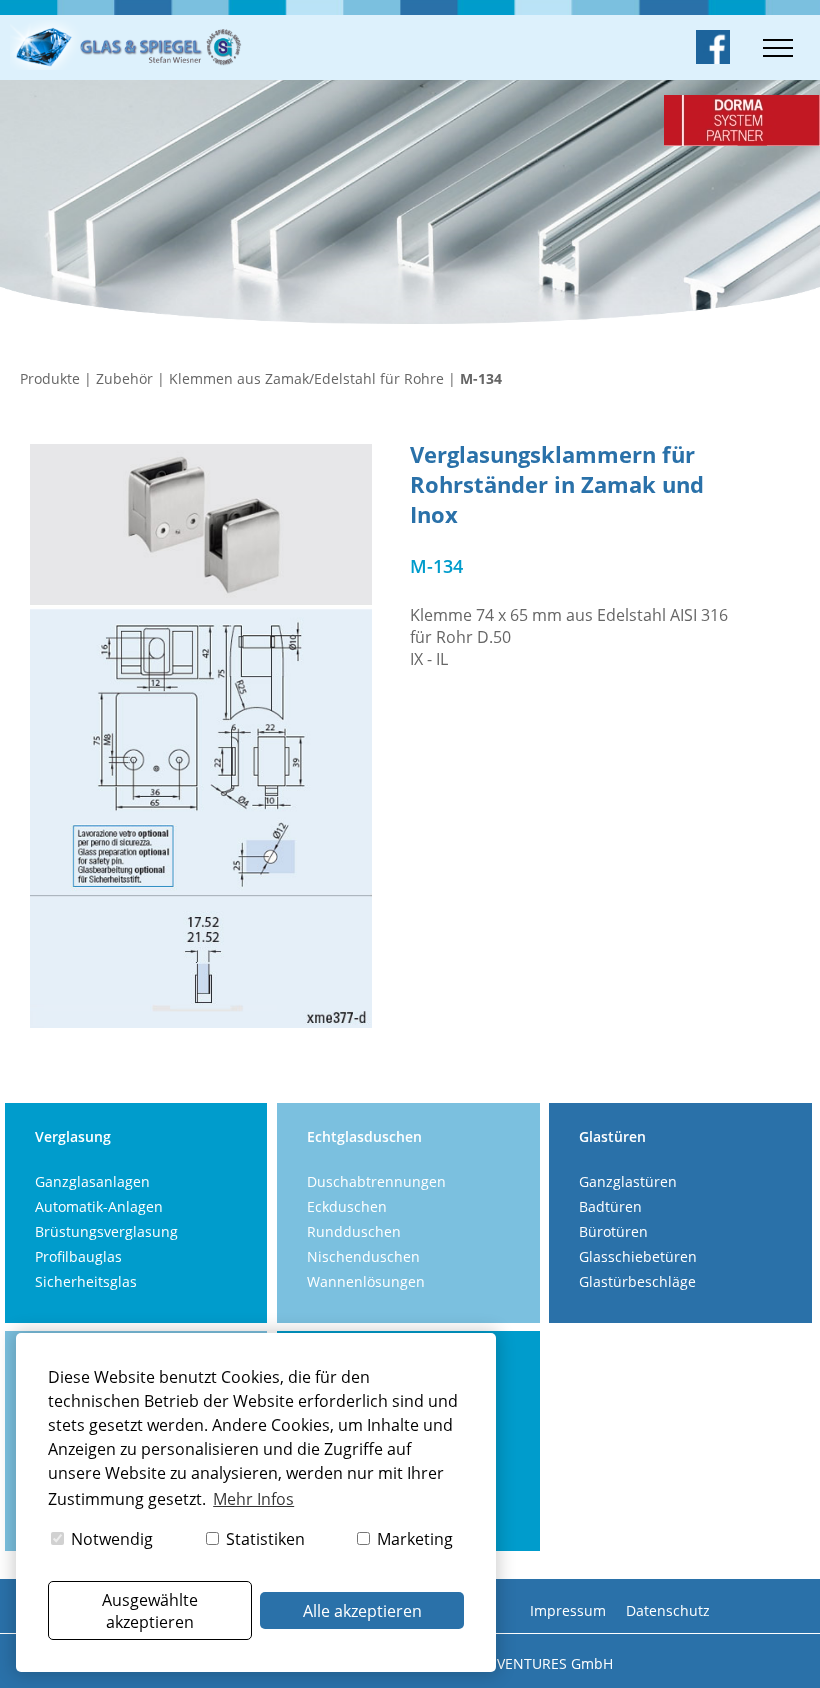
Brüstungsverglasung (106, 1231)
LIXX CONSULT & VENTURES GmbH (498, 1663)
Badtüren (610, 1206)
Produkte (50, 378)
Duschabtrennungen (376, 1181)
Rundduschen (354, 1231)
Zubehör (124, 378)
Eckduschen (347, 1206)
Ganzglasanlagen (92, 1181)
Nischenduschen (363, 1256)
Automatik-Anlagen (99, 1206)
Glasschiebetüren (638, 1256)
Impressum (568, 1610)
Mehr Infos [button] (253, 1499)
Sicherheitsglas (86, 1281)
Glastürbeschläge (637, 1281)
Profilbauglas (78, 1256)
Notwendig (110, 1539)
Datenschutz (668, 1610)
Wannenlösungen (366, 1281)
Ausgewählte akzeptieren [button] (150, 1611)
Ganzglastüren (628, 1181)
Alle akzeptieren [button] (362, 1611)
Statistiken (263, 1539)
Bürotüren (613, 1231)
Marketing (413, 1539)
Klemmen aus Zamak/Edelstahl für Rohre (306, 378)
